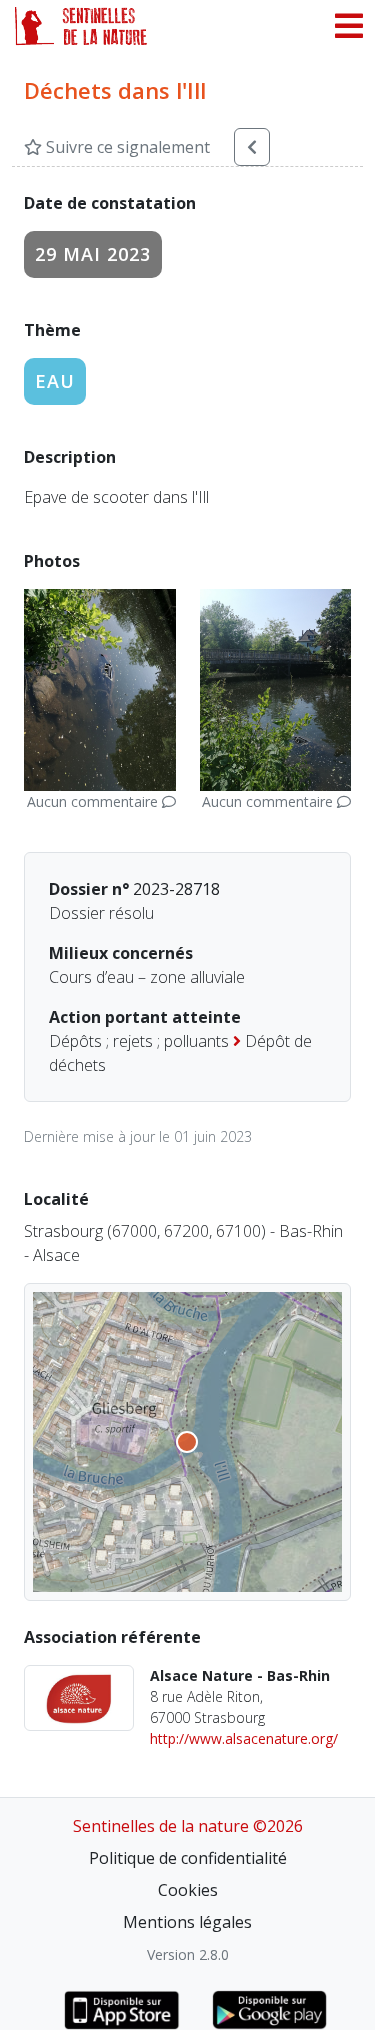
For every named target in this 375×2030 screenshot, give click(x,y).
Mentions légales (187, 1922)
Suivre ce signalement (126, 147)
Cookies (188, 1890)
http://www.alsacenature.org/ (244, 1738)
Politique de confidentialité (188, 1858)
